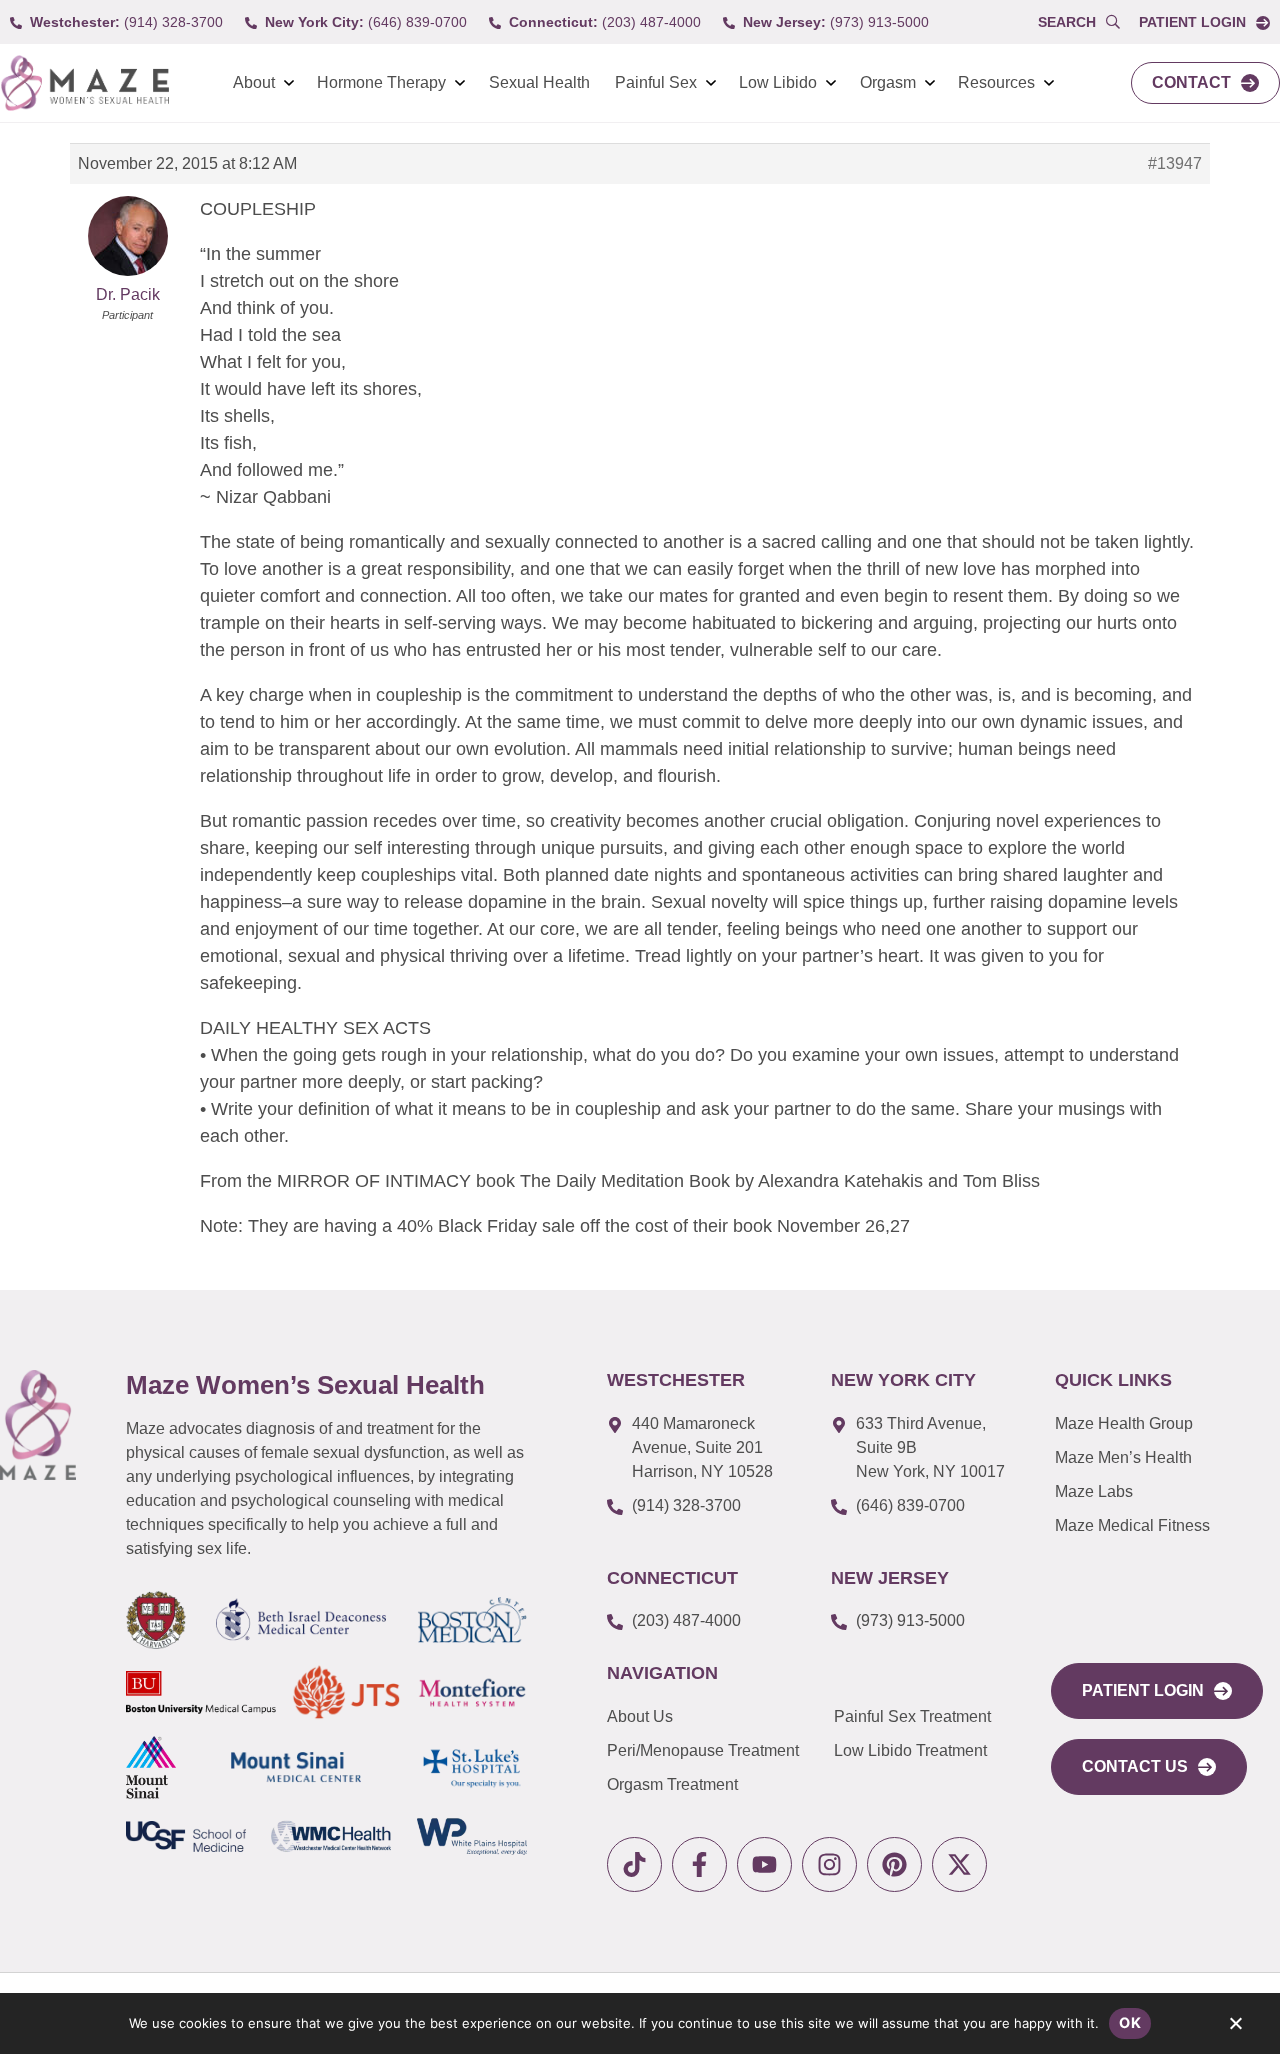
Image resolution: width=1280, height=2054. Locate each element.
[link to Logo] (84, 83)
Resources (996, 82)
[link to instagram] (829, 1864)
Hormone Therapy (381, 82)
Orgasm (888, 82)
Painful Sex (656, 82)
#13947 (1175, 163)
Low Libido (778, 82)
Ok (1130, 2022)
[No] (1235, 2028)
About (254, 82)
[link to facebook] (699, 1864)
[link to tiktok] (634, 1864)
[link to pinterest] (894, 1864)
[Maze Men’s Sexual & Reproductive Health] (38, 1425)
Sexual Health (539, 82)
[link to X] (959, 1864)
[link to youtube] (764, 1864)
